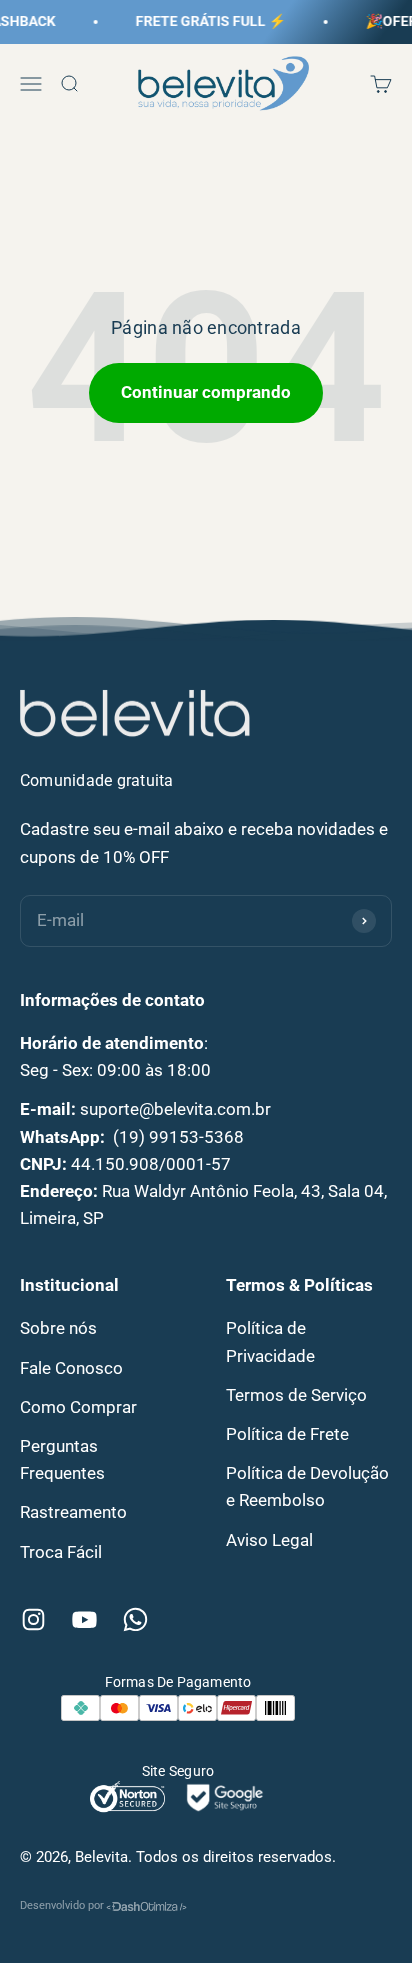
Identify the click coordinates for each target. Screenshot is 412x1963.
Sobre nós (58, 1328)
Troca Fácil (61, 1552)
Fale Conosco (71, 1368)
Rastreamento (73, 1512)
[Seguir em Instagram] (33, 1619)
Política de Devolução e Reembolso (307, 1486)
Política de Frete (287, 1434)
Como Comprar (78, 1407)
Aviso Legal (269, 1540)
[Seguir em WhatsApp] (135, 1619)
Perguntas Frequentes (62, 1459)
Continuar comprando (206, 392)
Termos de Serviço (296, 1395)
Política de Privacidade (270, 1341)
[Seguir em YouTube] (84, 1619)
